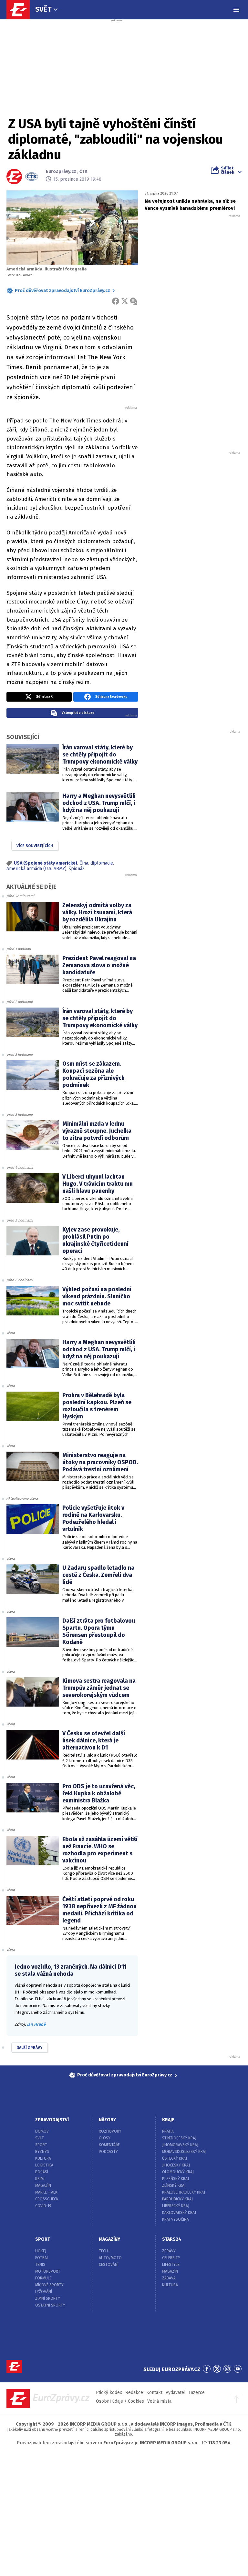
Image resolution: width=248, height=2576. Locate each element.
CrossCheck (47, 2199)
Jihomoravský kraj (180, 2145)
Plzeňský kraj (176, 2179)
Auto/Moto (110, 2258)
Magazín (43, 2186)
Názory (107, 2120)
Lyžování (44, 2292)
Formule (43, 2278)
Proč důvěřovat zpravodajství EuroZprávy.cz (62, 291)
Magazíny (109, 2239)
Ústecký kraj (175, 2158)
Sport (41, 2145)
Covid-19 (43, 2206)
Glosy (105, 2138)
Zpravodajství (52, 2120)
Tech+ (104, 2251)
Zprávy (169, 2251)
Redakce (134, 2393)
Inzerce (197, 2393)
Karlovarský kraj (179, 2213)
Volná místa (159, 2401)
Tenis (40, 2265)
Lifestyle (171, 2265)
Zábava (169, 2278)
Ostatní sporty (50, 2305)
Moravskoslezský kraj (184, 2152)
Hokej (41, 2251)
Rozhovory (110, 2131)
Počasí (42, 2172)
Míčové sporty (49, 2285)
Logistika (44, 2165)
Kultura (43, 2158)
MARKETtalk (46, 2192)
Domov (42, 2131)
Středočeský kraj (179, 2138)
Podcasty (108, 2152)
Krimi (40, 2179)
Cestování (109, 2265)
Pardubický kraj (177, 2199)
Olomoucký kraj (178, 2172)
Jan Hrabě (36, 2024)
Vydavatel (176, 2393)
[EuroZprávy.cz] (21, 10)
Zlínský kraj (174, 2186)
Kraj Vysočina (176, 2219)
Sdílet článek (227, 170)
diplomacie (102, 863)
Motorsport (48, 2271)
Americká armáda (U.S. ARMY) (36, 869)
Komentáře (109, 2145)
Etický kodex (109, 2393)
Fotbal (42, 2258)
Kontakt (154, 2393)
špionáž (77, 869)
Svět (43, 9)
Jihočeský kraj (176, 2165)
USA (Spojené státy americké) (46, 863)
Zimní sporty (48, 2298)
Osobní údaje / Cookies (120, 2401)
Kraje (168, 2120)
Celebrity (171, 2258)
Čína (84, 863)
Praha (168, 2131)
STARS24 (172, 2239)
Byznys (42, 2152)
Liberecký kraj (176, 2206)
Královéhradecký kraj (184, 2192)
